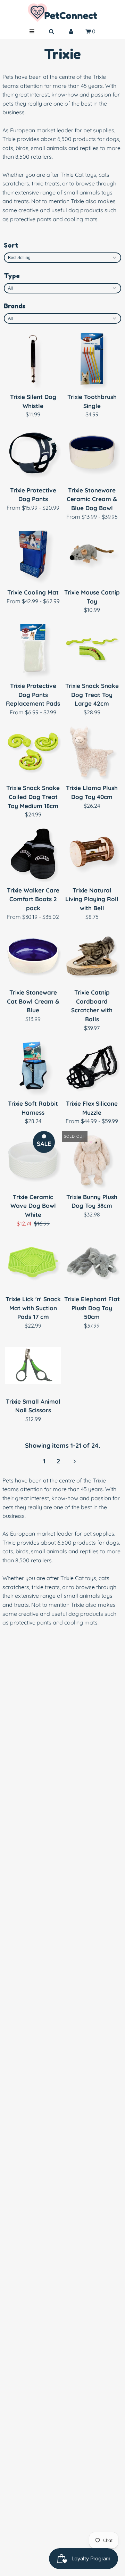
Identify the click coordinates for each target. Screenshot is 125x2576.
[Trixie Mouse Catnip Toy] (92, 556)
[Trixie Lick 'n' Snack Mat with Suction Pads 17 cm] (33, 1263)
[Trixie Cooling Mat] (33, 556)
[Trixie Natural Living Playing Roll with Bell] (92, 854)
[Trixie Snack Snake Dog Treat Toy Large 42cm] (92, 650)
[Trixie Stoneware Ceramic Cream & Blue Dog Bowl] (92, 454)
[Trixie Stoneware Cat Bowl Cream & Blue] (33, 956)
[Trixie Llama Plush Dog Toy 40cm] (92, 752)
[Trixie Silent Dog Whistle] (33, 361)
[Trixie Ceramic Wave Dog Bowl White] (33, 1161)
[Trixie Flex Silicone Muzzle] (92, 1067)
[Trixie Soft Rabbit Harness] (33, 1067)
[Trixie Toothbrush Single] (92, 361)
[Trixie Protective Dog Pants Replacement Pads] (33, 650)
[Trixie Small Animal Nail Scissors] (33, 1365)
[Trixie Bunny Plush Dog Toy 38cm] (92, 1161)
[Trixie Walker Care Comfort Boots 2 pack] (33, 854)
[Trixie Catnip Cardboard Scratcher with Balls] (92, 956)
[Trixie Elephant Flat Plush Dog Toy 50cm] (92, 1263)
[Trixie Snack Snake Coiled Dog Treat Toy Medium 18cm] (33, 752)
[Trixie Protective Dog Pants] (33, 454)
